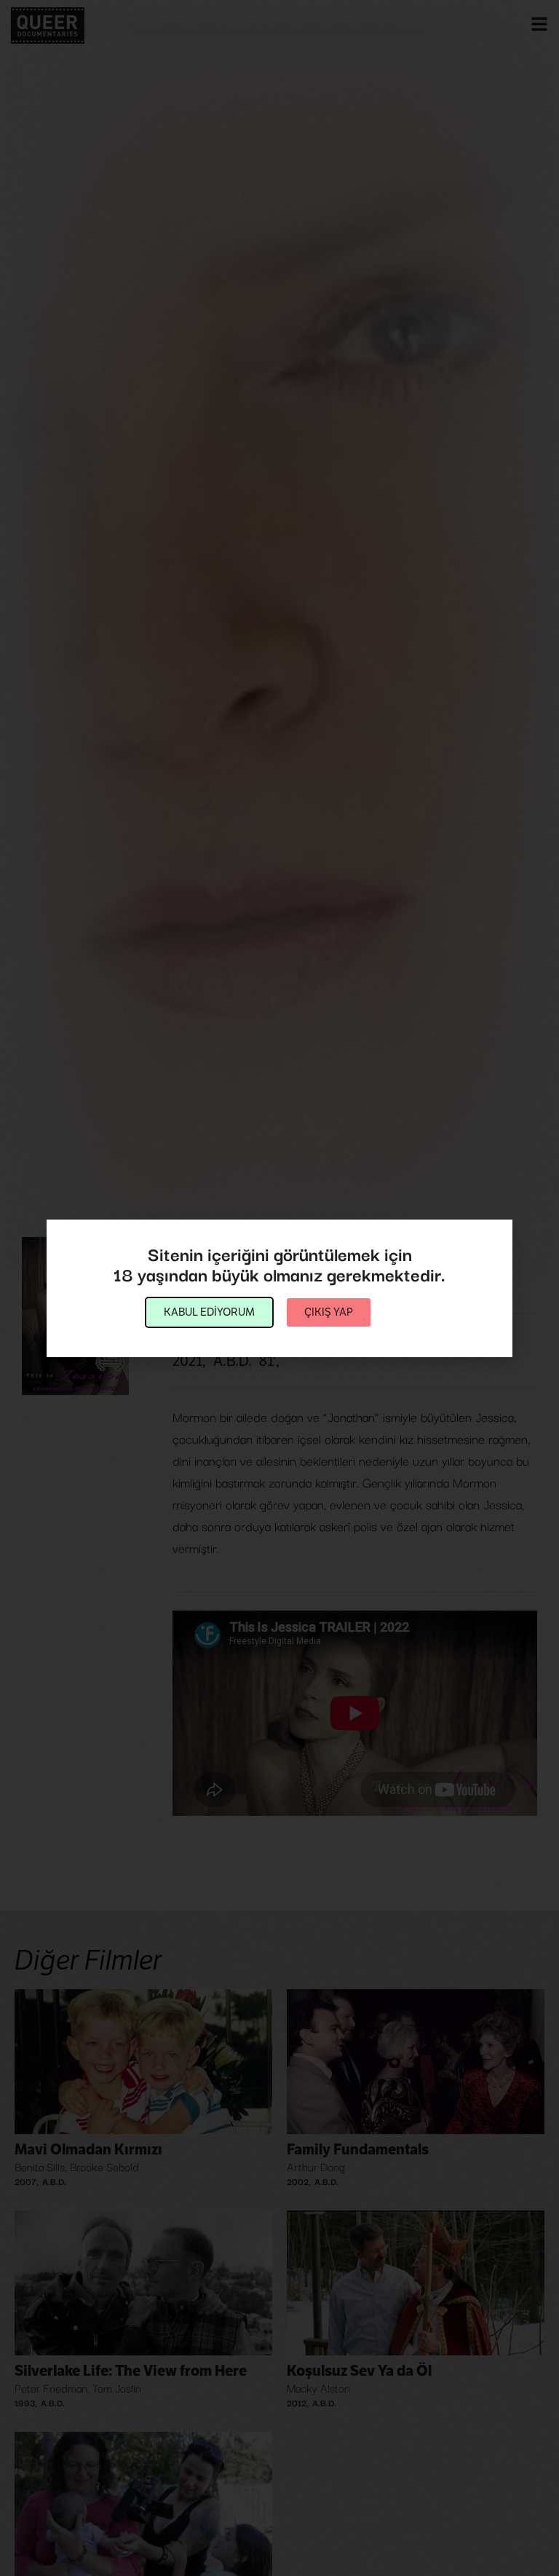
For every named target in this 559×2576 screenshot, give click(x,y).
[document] (279, 1288)
